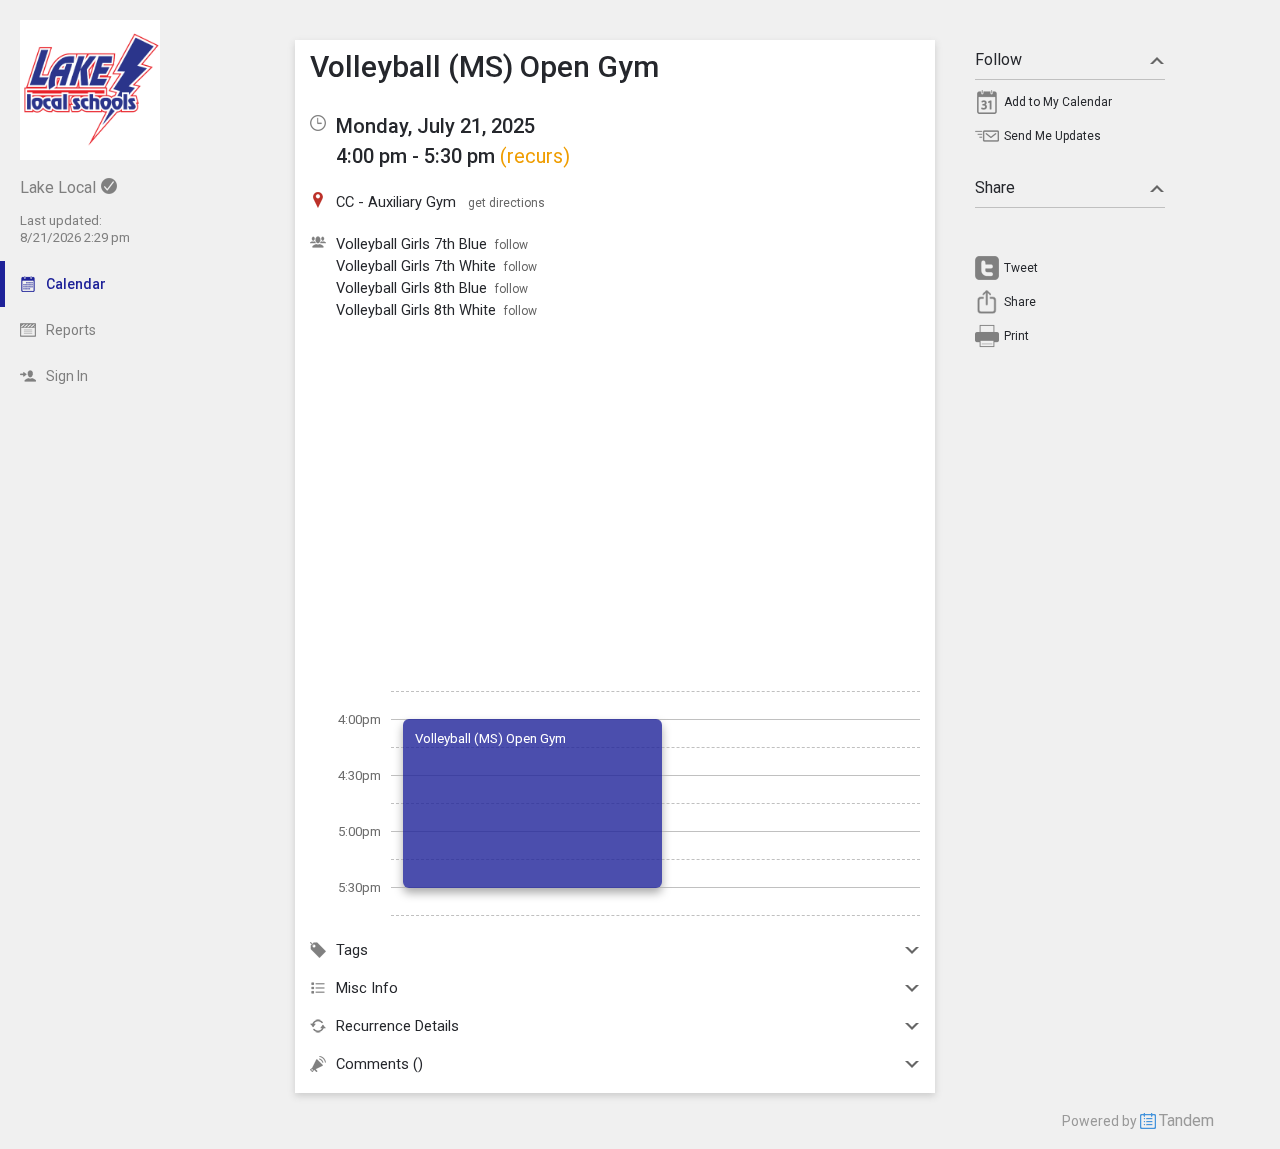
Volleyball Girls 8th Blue (411, 288)
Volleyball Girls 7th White (416, 266)
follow (511, 245)
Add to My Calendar (1058, 102)
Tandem (1186, 1120)
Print (1016, 336)
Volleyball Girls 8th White (416, 310)
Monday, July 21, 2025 (435, 126)
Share (995, 187)
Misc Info (367, 988)
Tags (352, 950)
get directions (506, 203)
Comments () (379, 1064)
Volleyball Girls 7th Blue (411, 244)
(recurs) (535, 156)
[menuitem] (1070, 107)
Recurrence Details (397, 1026)
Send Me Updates (1052, 136)
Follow (998, 59)
